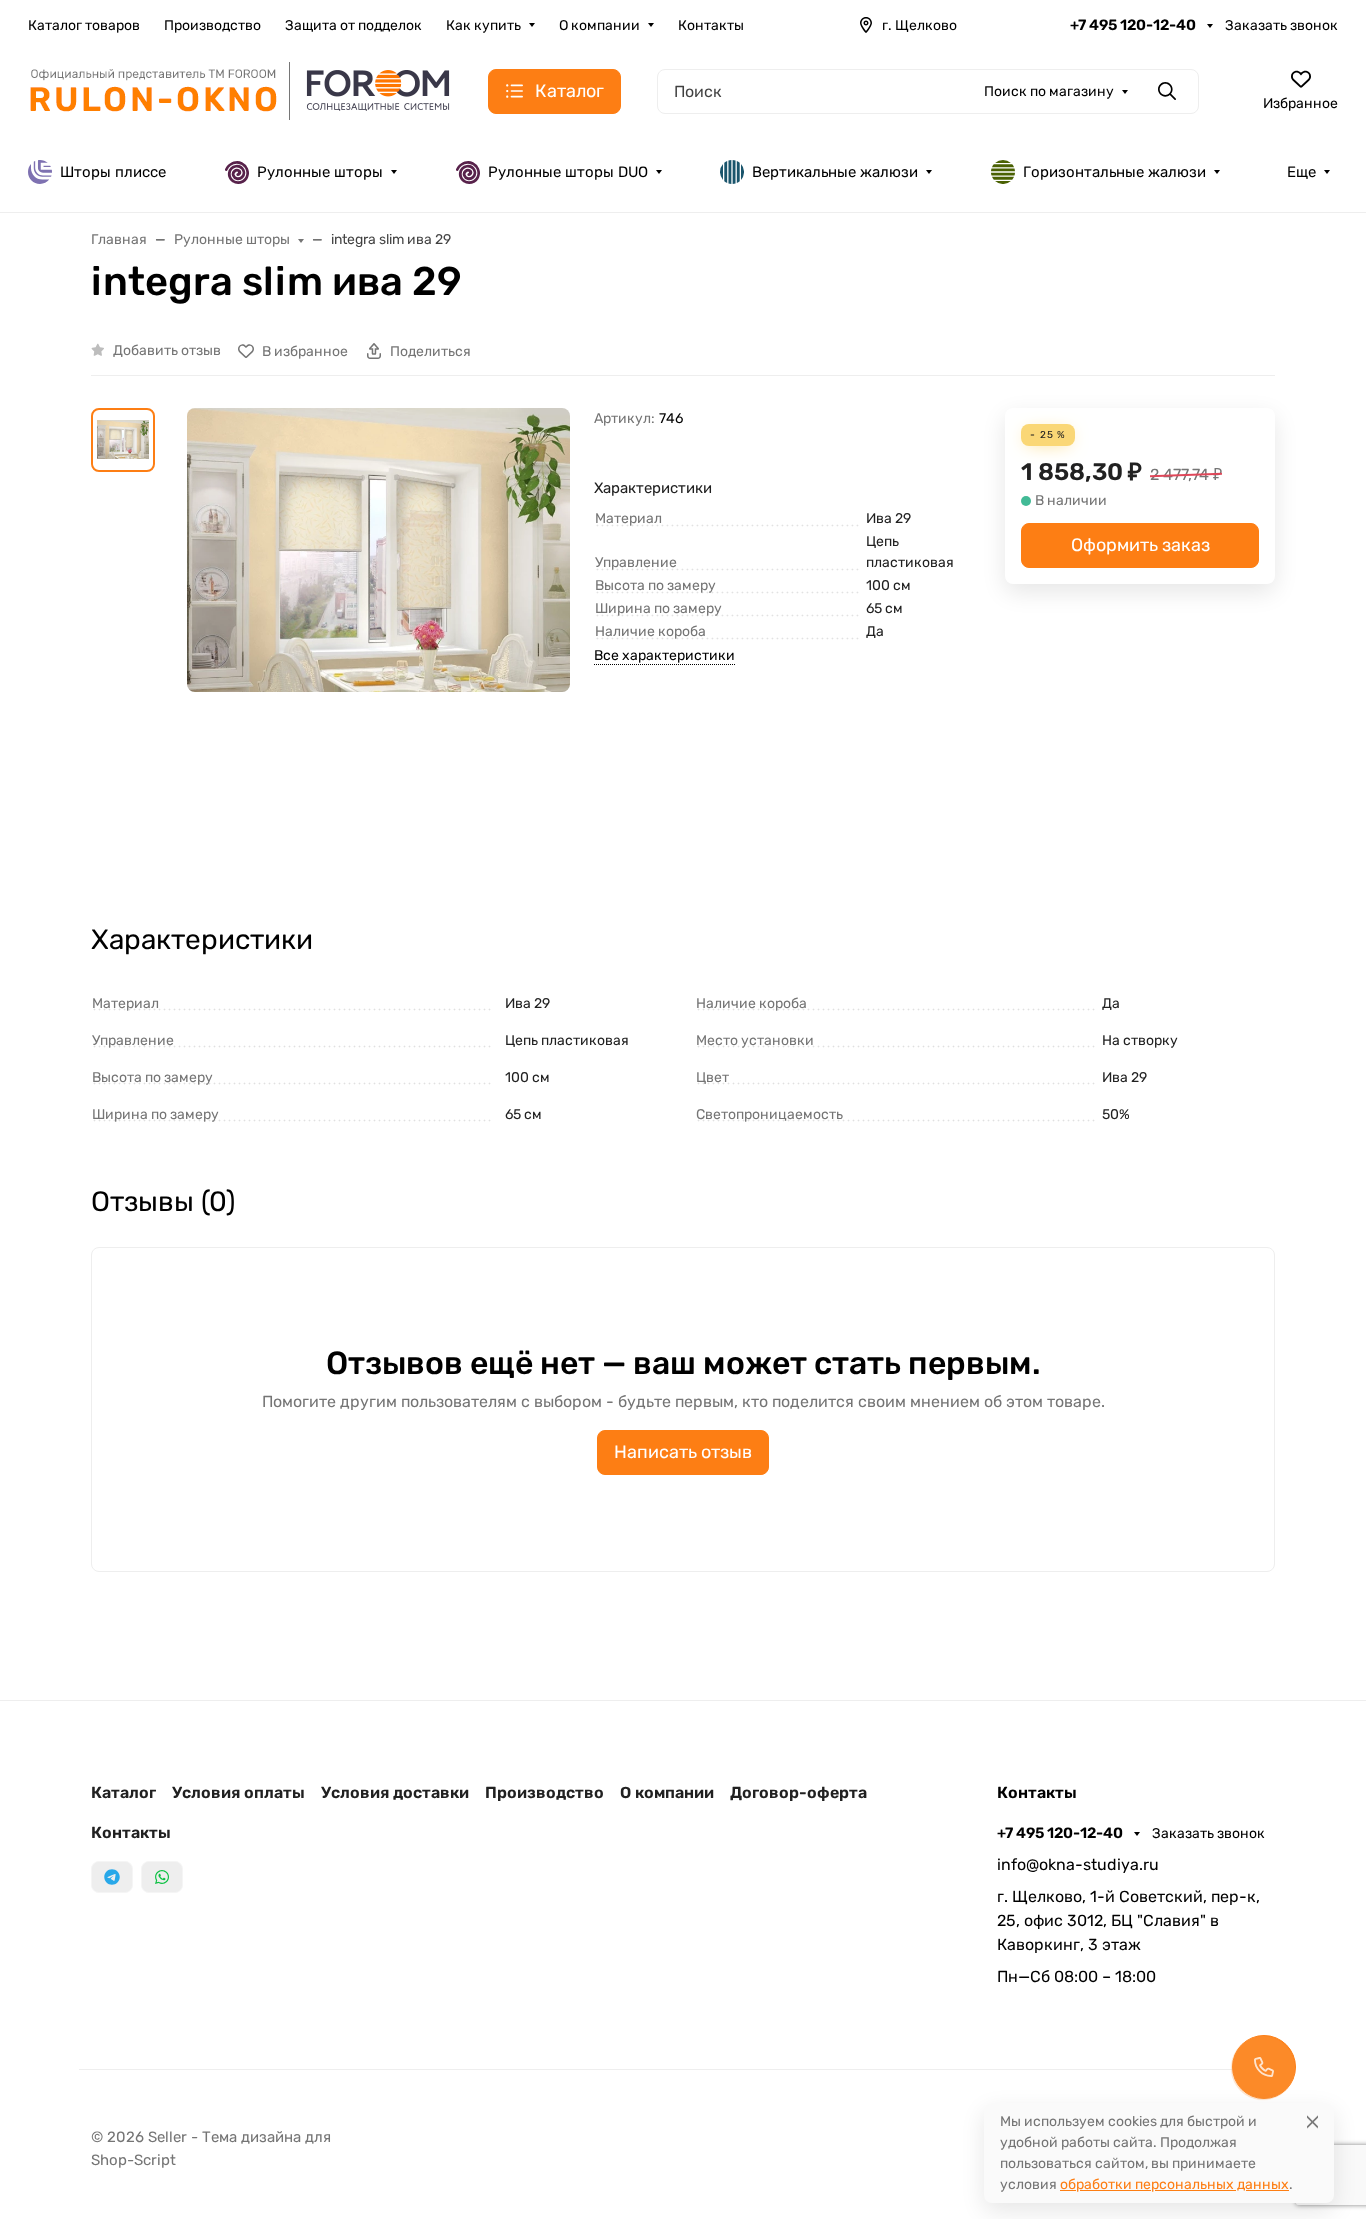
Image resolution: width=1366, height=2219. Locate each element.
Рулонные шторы (320, 172)
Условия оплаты (238, 1792)
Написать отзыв (683, 1452)
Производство (212, 25)
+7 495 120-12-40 (1134, 25)
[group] (378, 647)
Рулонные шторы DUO (568, 172)
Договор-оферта (798, 1792)
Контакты (711, 25)
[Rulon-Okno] (242, 89)
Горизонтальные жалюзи (1114, 172)
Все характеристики (664, 655)
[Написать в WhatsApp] (162, 1877)
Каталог (123, 1792)
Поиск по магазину (1049, 91)
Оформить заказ (1140, 545)
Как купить (483, 25)
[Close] (1312, 2121)
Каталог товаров (84, 25)
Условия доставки (395, 1792)
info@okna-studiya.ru (1078, 1864)
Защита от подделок (353, 25)
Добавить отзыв (167, 350)
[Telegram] (112, 1877)
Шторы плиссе (113, 172)
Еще (1301, 172)
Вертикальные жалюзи (835, 172)
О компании (599, 25)
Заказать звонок (1281, 25)
